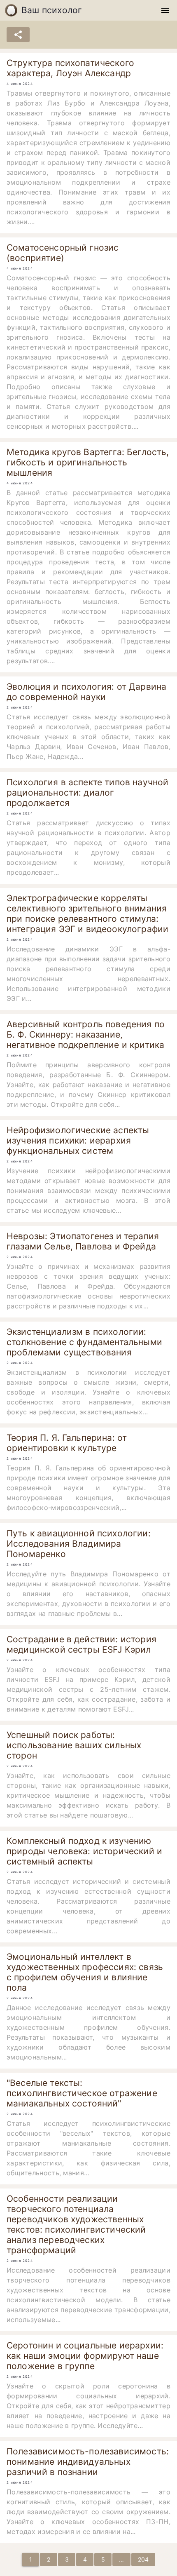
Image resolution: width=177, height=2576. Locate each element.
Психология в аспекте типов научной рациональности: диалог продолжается (87, 793)
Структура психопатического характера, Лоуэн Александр (70, 68)
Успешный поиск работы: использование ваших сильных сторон (74, 1745)
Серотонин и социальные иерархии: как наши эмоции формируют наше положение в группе (85, 2356)
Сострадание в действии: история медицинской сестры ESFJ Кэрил (82, 1644)
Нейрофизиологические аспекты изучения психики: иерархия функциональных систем (78, 1140)
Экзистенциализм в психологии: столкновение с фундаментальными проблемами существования (84, 1342)
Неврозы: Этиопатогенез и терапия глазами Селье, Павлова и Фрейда (83, 1241)
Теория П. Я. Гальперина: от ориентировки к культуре (67, 1443)
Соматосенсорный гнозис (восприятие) (63, 253)
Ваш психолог (52, 10)
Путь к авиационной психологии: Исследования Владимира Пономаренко (79, 1544)
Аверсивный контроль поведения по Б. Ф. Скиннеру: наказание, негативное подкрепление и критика (86, 1034)
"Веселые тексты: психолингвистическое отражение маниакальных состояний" (82, 2093)
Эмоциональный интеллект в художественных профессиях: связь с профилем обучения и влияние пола (85, 1972)
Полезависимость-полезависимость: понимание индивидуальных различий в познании (88, 2462)
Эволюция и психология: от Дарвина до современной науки (86, 692)
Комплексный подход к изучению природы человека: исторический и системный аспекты (84, 1851)
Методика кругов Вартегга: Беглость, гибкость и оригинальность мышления (88, 462)
